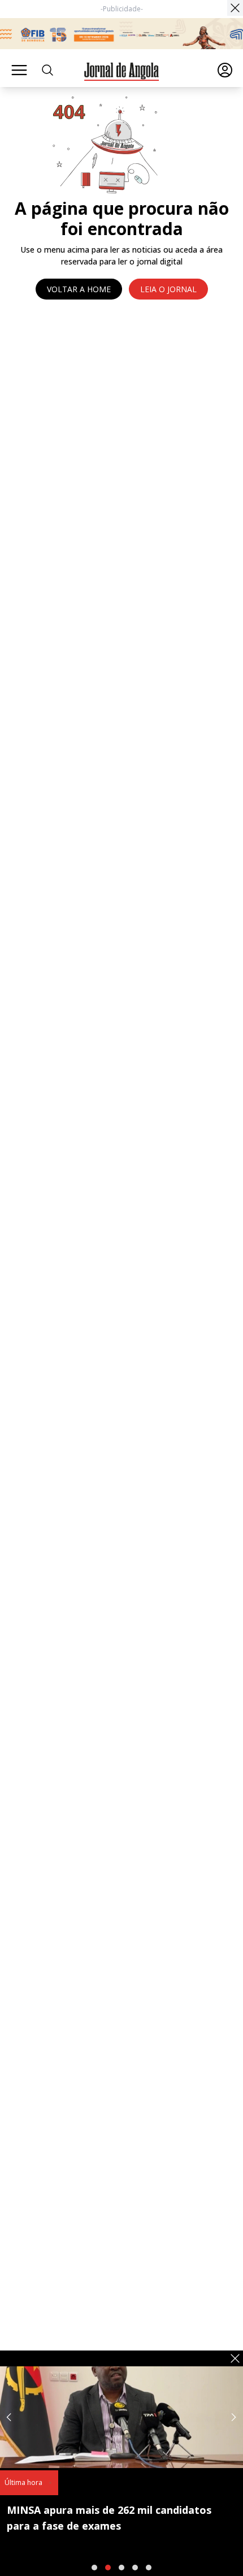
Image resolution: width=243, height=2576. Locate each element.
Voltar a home (79, 289)
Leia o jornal (168, 289)
